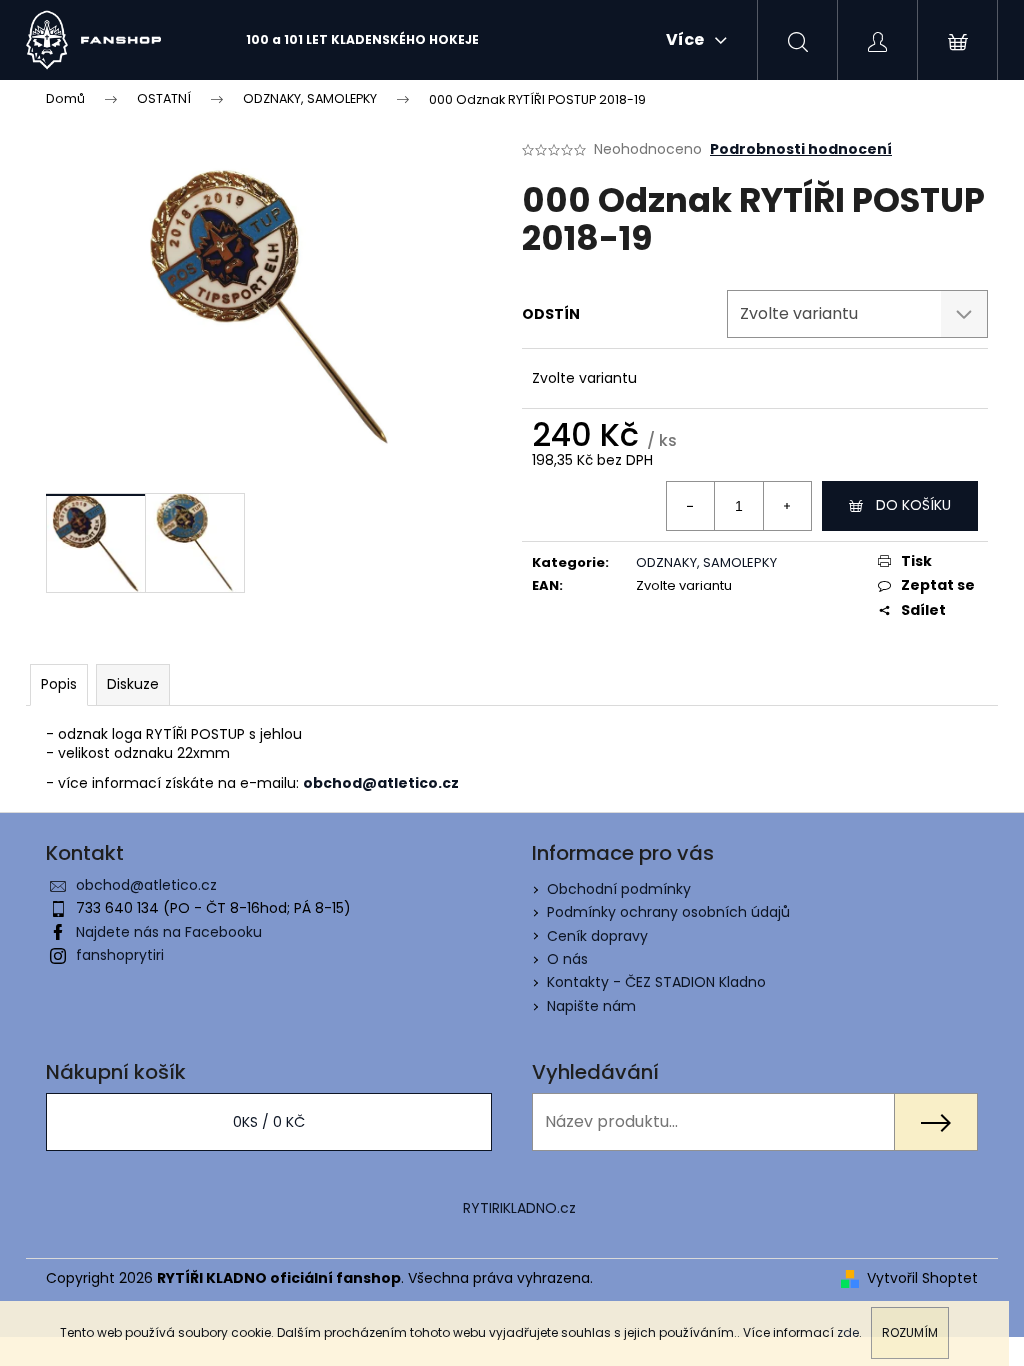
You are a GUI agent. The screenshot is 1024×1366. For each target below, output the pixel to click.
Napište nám (591, 1006)
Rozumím (910, 1332)
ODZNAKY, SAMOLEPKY (706, 562)
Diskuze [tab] (133, 684)
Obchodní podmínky (619, 889)
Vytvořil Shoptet (922, 1278)
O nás (567, 959)
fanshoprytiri (120, 955)
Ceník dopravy (597, 936)
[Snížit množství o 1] (691, 506)
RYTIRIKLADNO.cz (519, 1208)
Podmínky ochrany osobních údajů (668, 912)
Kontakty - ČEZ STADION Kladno (656, 982)
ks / (269, 1122)
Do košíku (913, 505)
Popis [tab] (59, 684)
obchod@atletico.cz (146, 885)
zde (848, 1332)
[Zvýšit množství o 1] (787, 506)
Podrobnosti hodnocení (801, 149)
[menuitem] (362, 40)
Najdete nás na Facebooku (169, 932)
